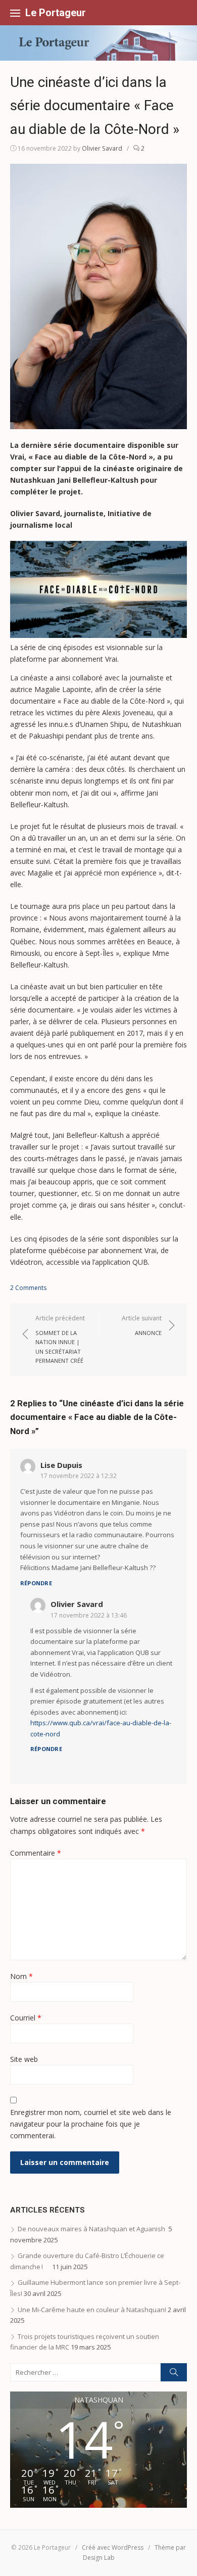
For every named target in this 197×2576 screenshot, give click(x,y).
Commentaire (36, 1853)
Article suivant (142, 1325)
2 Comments (28, 1288)
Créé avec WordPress (113, 2547)
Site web (24, 2059)
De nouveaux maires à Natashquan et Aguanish (92, 2229)
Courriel (26, 2018)
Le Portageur (56, 13)
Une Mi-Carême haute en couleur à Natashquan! (92, 2310)
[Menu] (15, 13)
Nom (21, 1976)
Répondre (36, 1583)
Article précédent (60, 1339)
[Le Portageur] (98, 43)
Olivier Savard (102, 148)
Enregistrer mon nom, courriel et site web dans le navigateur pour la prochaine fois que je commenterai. (91, 2124)
